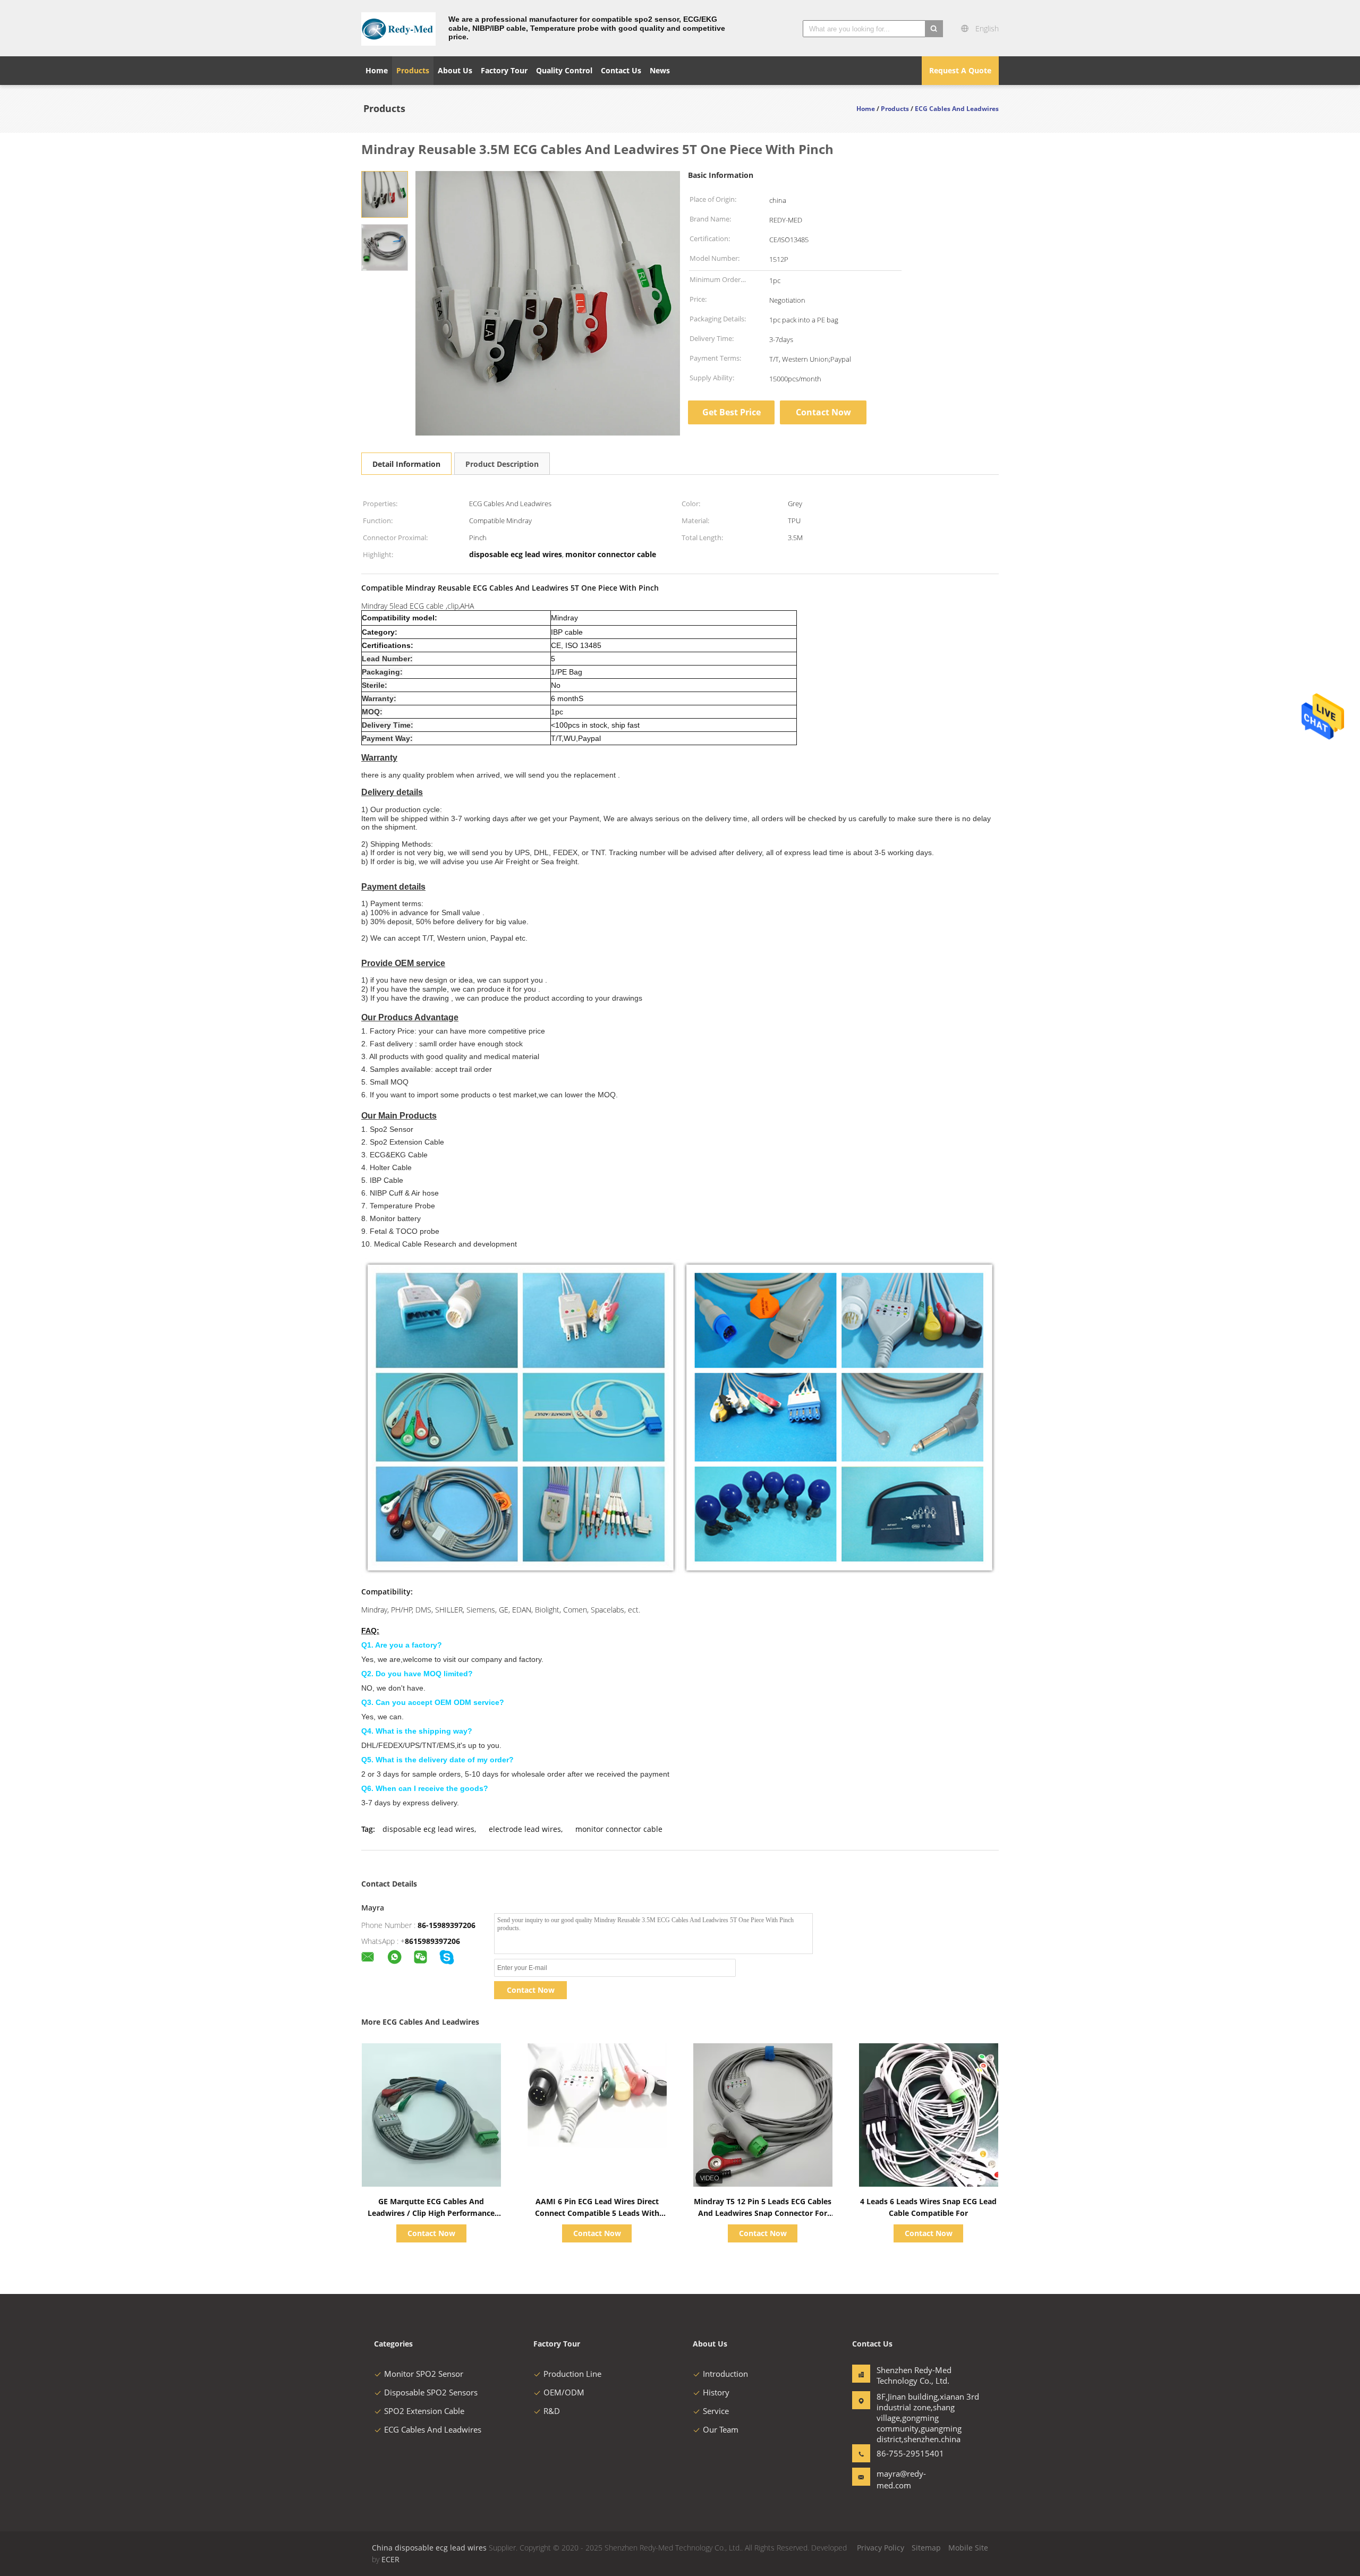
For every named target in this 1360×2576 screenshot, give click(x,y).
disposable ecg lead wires (428, 1829)
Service (716, 2411)
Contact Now (823, 412)
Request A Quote (960, 70)
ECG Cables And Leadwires (433, 2429)
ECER (390, 2559)
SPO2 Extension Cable (424, 2411)
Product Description (502, 464)
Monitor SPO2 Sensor (424, 2374)
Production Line (572, 2374)
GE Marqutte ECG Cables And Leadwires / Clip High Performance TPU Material (431, 2213)
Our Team (721, 2429)
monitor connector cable (619, 1829)
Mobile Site (968, 2548)
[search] (934, 29)
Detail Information (406, 464)
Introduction (725, 2374)
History (716, 2392)
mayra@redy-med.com (901, 2479)
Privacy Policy (881, 2548)
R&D (552, 2411)
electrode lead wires (525, 1829)
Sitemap (926, 2548)
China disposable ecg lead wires (429, 2548)
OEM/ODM (564, 2392)
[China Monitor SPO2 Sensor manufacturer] (398, 28)
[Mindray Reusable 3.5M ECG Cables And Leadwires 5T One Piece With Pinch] (385, 194)
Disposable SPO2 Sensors (431, 2392)
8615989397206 (432, 1941)
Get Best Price (732, 412)
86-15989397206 (447, 1925)
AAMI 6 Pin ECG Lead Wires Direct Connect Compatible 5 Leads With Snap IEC (597, 2213)
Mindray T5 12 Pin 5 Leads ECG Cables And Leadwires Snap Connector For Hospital (763, 2213)
